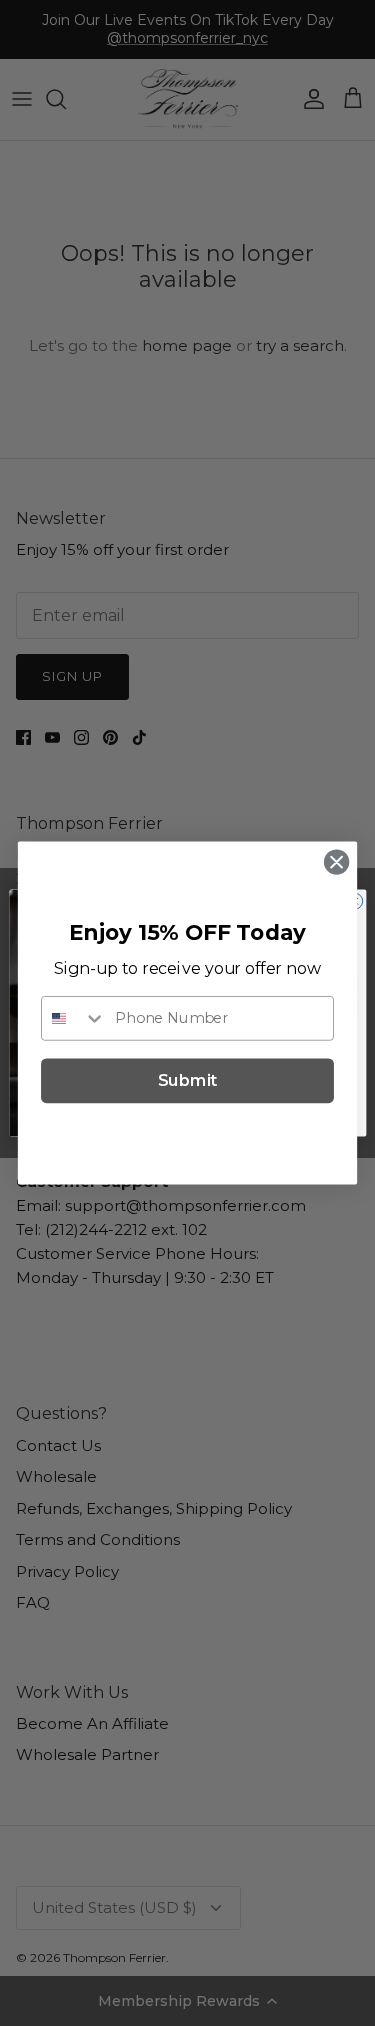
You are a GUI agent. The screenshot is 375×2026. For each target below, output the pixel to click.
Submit (188, 1081)
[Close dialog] (336, 862)
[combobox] (74, 1017)
